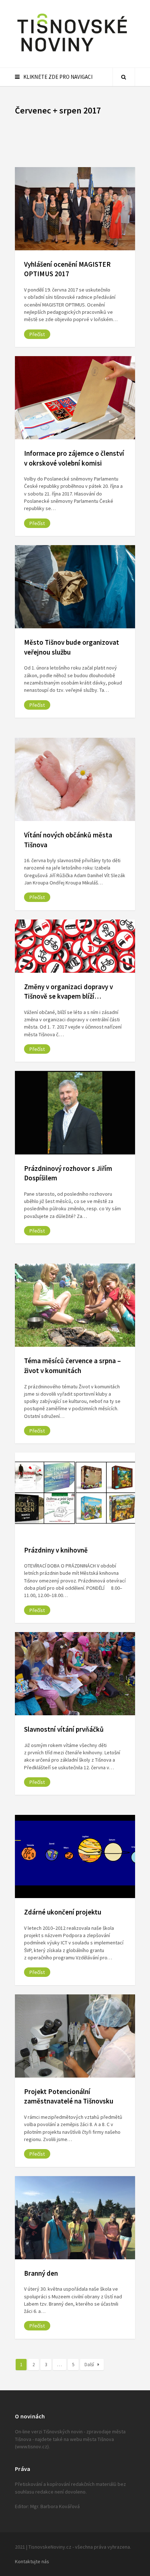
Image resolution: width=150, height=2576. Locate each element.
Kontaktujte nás (32, 2561)
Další (89, 2365)
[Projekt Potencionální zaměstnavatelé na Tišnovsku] (75, 2036)
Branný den (41, 2273)
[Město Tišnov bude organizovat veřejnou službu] (75, 587)
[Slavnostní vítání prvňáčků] (75, 1674)
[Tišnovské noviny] (72, 53)
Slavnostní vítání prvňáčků (64, 1729)
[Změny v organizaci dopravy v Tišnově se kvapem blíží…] (75, 946)
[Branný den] (75, 2218)
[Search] (124, 77)
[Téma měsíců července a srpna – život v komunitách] (75, 1305)
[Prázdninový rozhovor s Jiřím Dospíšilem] (75, 1112)
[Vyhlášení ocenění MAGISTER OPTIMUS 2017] (75, 209)
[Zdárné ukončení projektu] (75, 1856)
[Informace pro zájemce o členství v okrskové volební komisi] (75, 398)
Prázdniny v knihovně (56, 1550)
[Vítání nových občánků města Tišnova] (75, 779)
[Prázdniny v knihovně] (75, 1494)
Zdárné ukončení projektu (63, 1912)
